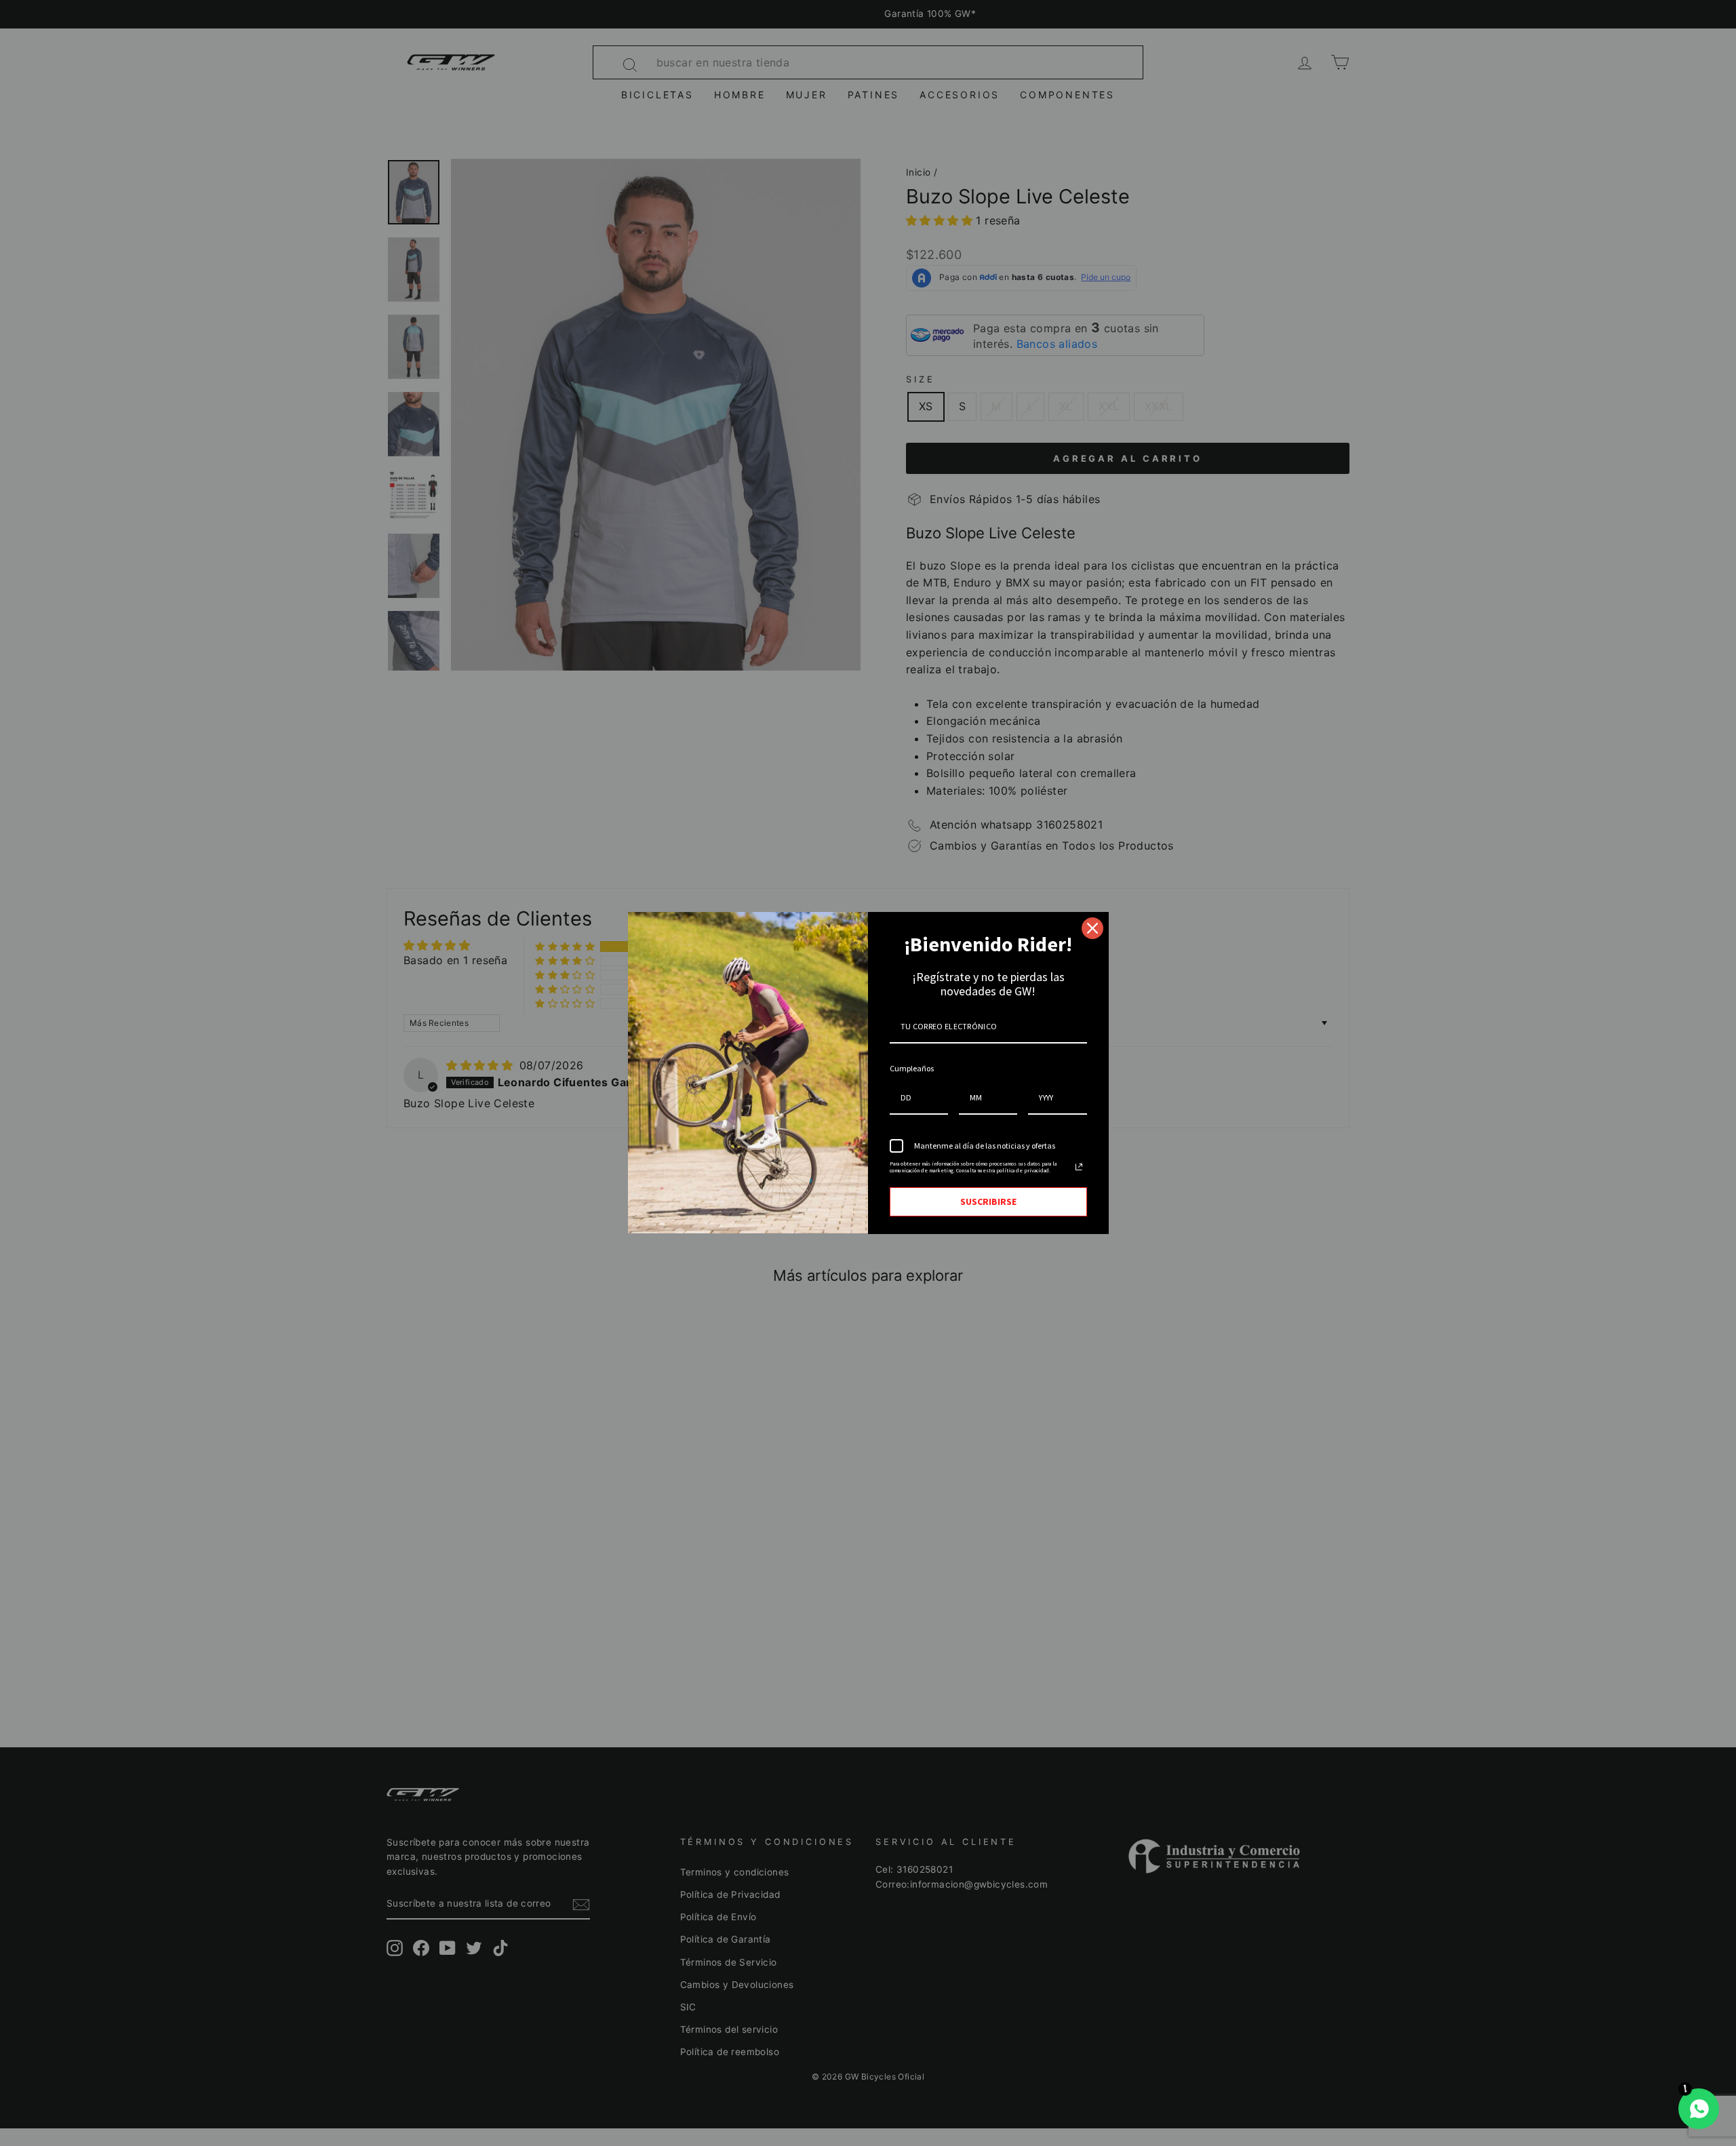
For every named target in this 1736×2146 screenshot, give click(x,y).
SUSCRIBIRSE (988, 1201)
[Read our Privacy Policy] (1079, 1167)
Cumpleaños (912, 1068)
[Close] (1092, 928)
